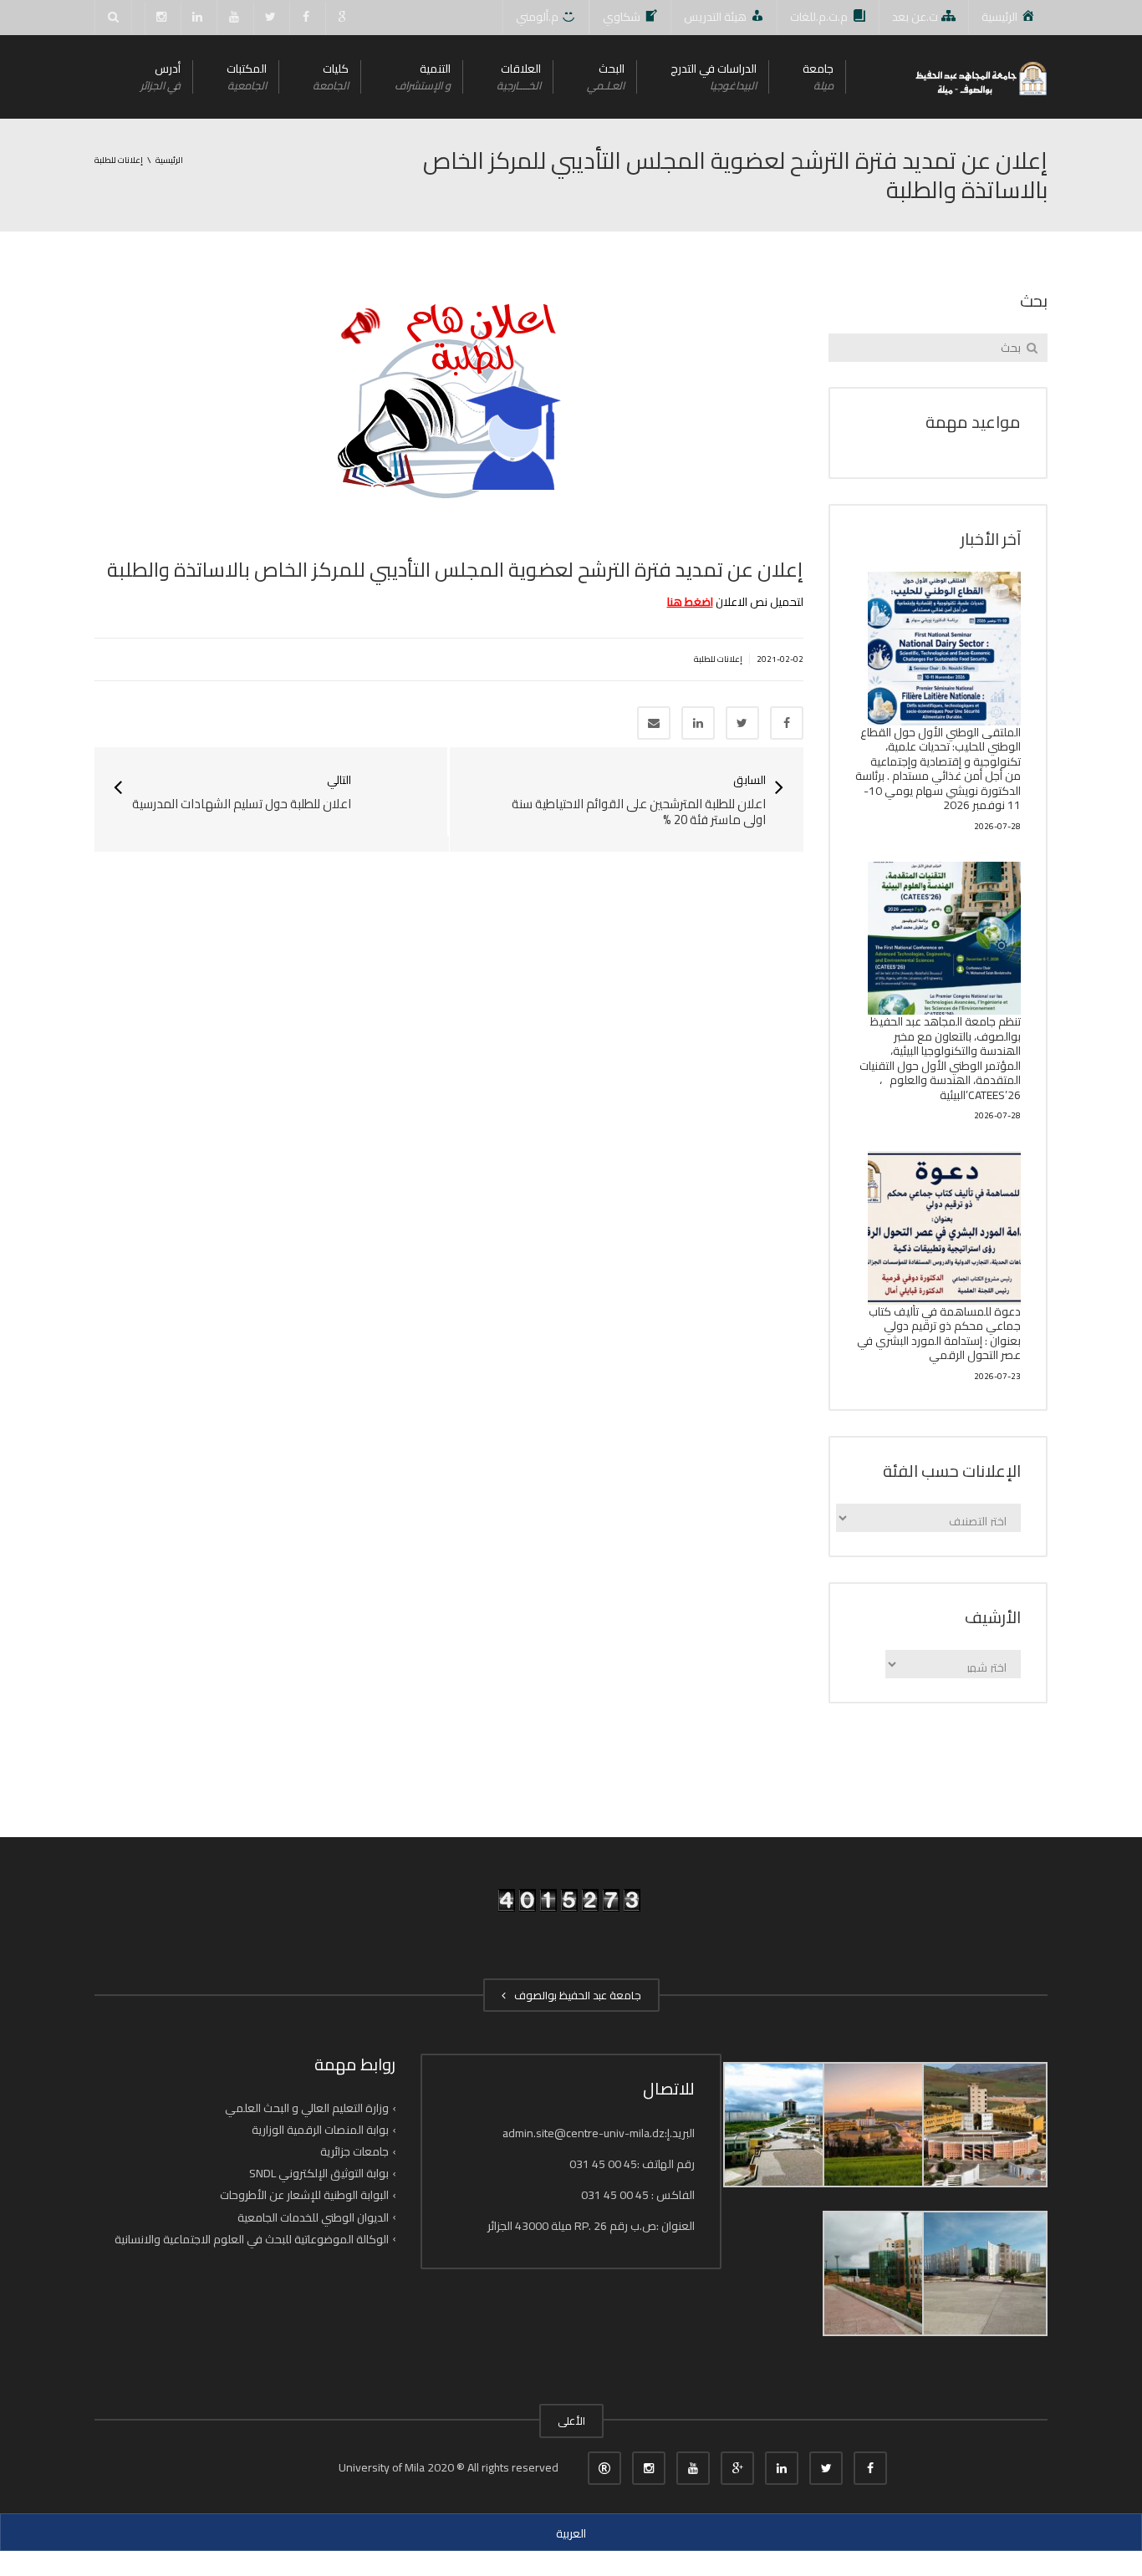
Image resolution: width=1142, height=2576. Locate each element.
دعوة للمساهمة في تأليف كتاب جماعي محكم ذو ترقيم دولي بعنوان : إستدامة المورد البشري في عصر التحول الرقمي (939, 1334)
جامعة (818, 76)
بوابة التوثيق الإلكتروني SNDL (319, 2173)
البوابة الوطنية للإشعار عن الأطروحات (304, 2195)
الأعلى (571, 2421)
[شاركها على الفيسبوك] (787, 723)
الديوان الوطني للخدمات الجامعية (313, 2217)
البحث (606, 76)
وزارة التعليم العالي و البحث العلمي (307, 2108)
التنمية (423, 76)
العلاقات (519, 76)
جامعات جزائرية (354, 2151)
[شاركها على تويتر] (742, 723)
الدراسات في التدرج (714, 76)
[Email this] (654, 723)
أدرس (161, 76)
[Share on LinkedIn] (698, 723)
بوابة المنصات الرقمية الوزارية (320, 2130)
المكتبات (247, 76)
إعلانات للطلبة (718, 659)
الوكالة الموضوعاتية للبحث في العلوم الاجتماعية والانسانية (252, 2239)
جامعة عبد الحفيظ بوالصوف (575, 1995)
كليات (331, 76)
